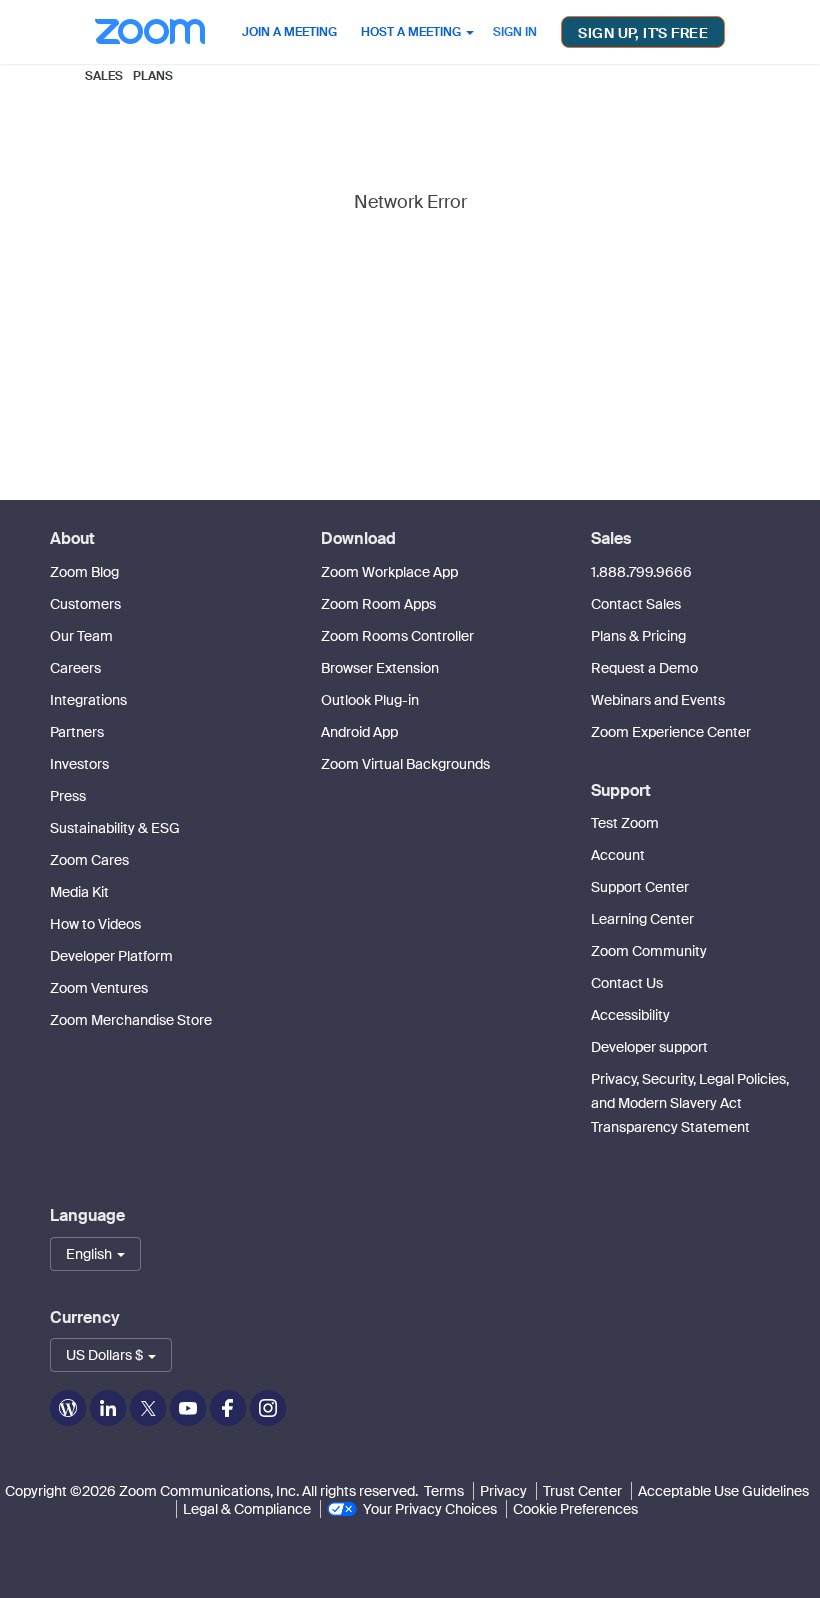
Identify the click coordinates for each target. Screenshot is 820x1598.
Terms (444, 1491)
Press (68, 796)
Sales (611, 538)
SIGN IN (515, 32)
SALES (104, 76)
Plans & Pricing (638, 636)
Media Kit (79, 892)
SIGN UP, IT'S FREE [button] (643, 33)
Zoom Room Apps (378, 604)
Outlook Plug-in (370, 700)
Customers (85, 604)
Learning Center (642, 919)
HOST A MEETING (412, 32)
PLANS (153, 76)
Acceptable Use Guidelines (723, 1491)
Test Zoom (625, 823)
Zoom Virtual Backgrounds (405, 764)
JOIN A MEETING (289, 32)
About (72, 538)
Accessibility (630, 1015)
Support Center (640, 887)
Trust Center (582, 1491)
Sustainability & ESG (115, 828)
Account (618, 855)
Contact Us (627, 983)
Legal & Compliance (247, 1509)
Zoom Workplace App (389, 572)
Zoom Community (649, 951)
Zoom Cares (89, 860)
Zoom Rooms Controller (397, 636)
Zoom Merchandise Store (131, 1020)
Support (621, 790)
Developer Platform (111, 956)
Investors (79, 764)
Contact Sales (636, 604)
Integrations (88, 700)
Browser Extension (380, 668)
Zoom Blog (84, 572)
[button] (95, 1254)
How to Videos (95, 924)
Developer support (649, 1047)
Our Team (81, 636)
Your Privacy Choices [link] (430, 1509)
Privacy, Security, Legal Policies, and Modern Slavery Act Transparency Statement (690, 1103)
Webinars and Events (658, 700)
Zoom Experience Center (671, 732)
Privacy (503, 1491)
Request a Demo (644, 668)
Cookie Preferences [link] (575, 1509)
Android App (359, 732)
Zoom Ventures (99, 988)
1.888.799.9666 (641, 572)
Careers (75, 668)
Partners (77, 732)
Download (358, 538)
